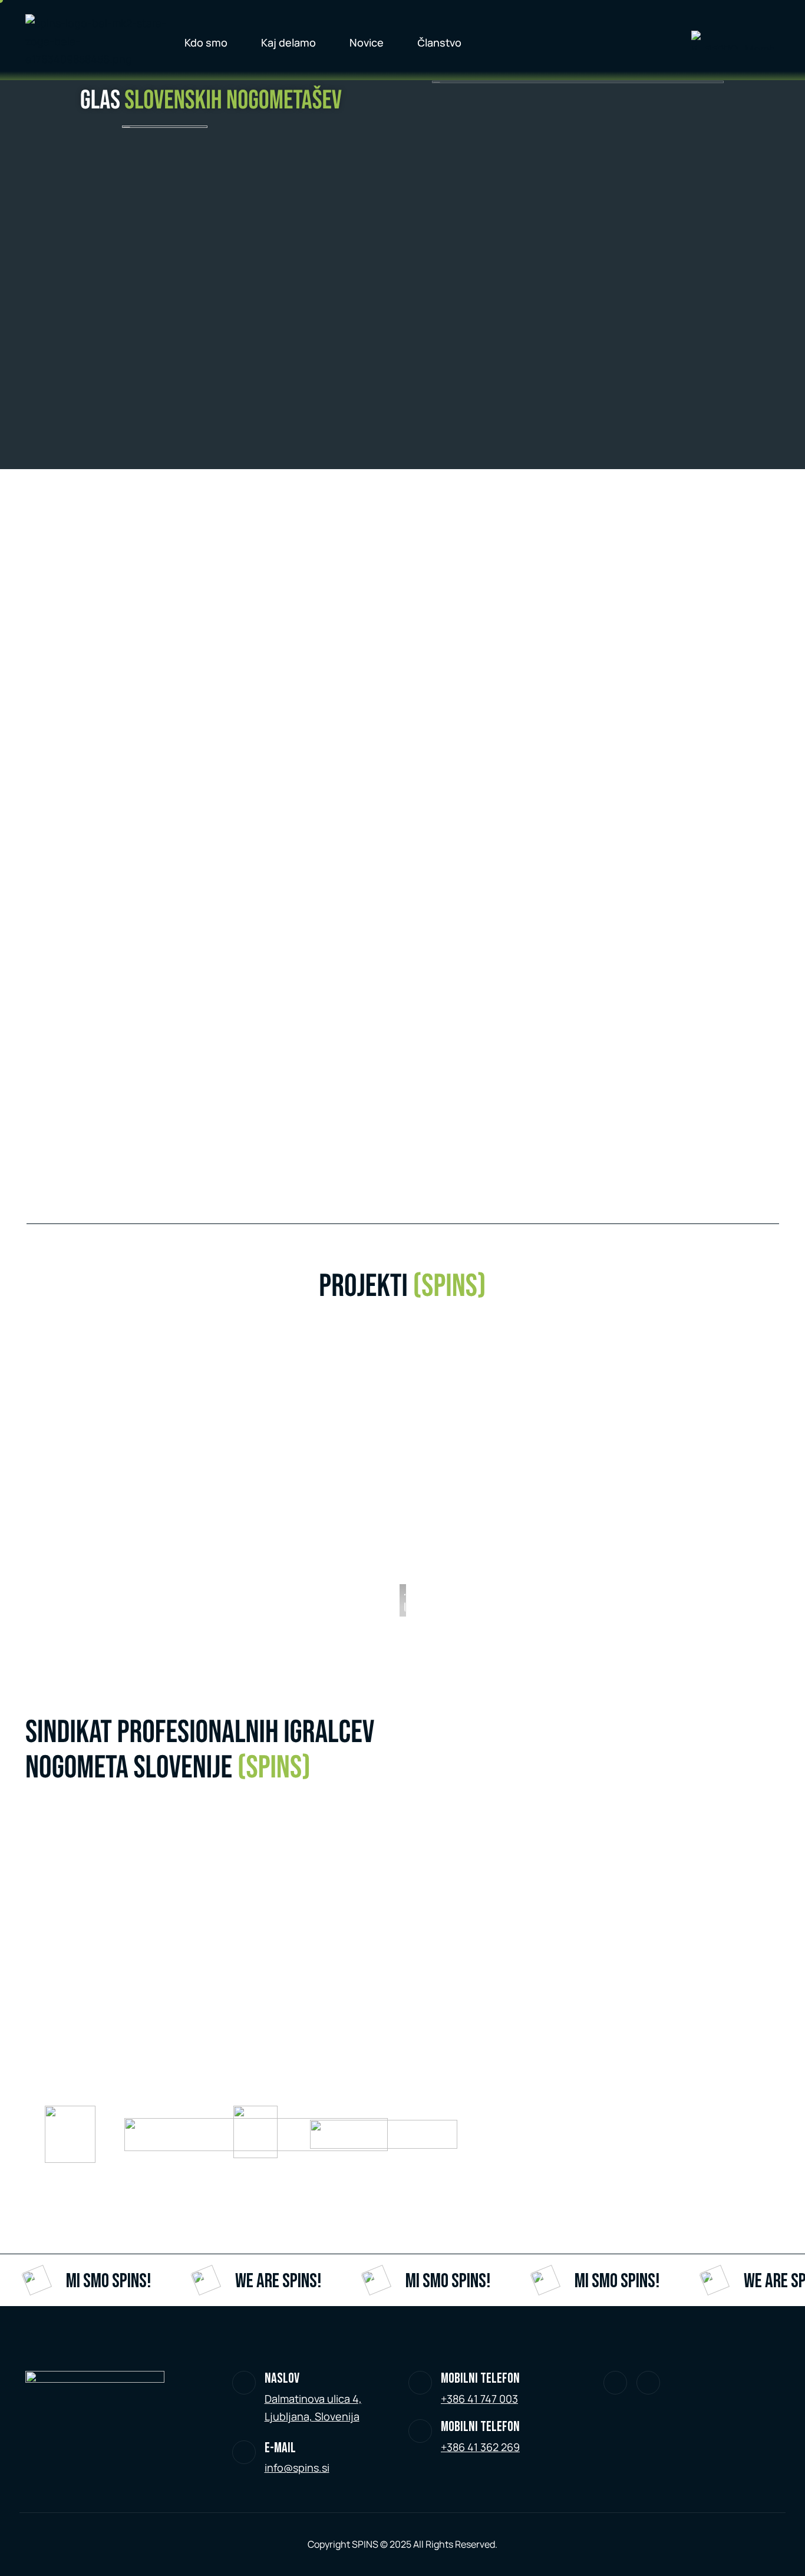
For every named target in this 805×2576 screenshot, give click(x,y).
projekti (402, 1287)
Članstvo (439, 42)
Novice (367, 42)
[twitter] (615, 2383)
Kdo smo (206, 42)
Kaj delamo (288, 42)
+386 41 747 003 (479, 2399)
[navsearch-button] (653, 40)
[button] (409, 1480)
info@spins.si (297, 2468)
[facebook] (648, 2383)
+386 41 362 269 (480, 2447)
